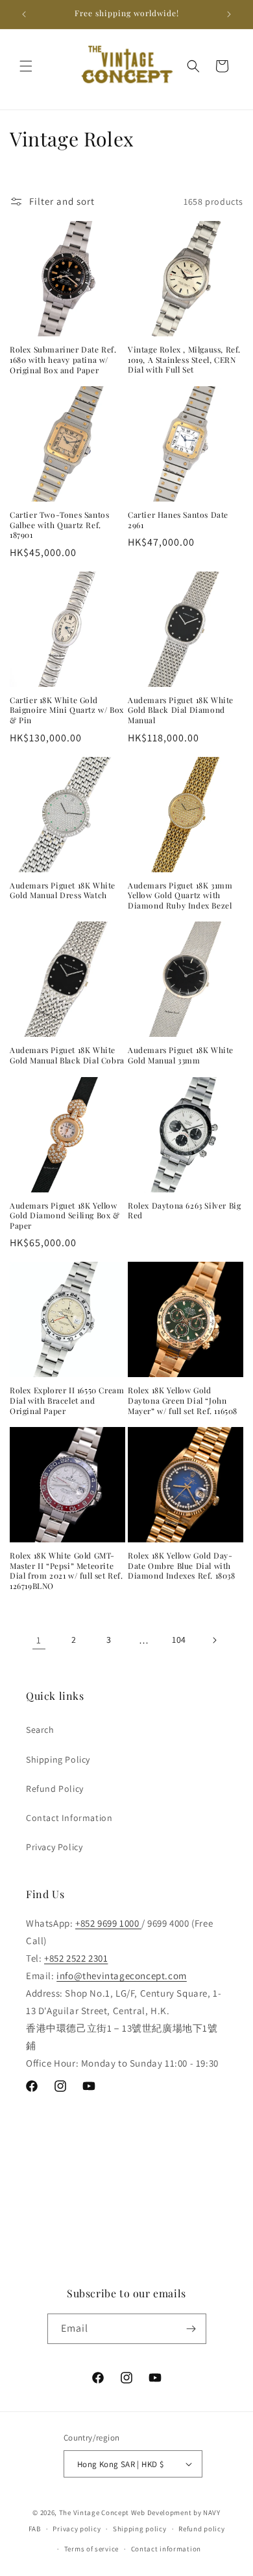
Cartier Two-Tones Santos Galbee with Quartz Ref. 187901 (59, 525)
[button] (26, 66)
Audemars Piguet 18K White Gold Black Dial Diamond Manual (181, 710)
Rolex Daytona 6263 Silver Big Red (184, 1211)
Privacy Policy (54, 1847)
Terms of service (91, 2549)
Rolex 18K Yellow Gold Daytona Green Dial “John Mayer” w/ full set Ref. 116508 (183, 1400)
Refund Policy (55, 1789)
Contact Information (69, 1818)
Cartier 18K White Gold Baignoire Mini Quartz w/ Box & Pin (67, 710)
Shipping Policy (58, 1759)
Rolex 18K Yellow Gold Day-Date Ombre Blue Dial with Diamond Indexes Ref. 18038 (182, 1566)
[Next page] (214, 1640)
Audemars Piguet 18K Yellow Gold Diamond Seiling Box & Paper (65, 1216)
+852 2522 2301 (76, 1958)
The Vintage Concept (94, 2512)
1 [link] (39, 1640)
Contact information (166, 2549)
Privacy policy (77, 2529)
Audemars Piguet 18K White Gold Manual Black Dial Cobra (67, 1055)
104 (179, 1640)
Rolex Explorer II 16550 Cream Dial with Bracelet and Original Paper (67, 1400)
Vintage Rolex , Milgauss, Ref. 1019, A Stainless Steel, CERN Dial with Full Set (184, 360)
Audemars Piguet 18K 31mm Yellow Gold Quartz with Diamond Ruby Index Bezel (180, 896)
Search (40, 1730)
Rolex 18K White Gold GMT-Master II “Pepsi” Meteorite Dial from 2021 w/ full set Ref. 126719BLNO (66, 1571)
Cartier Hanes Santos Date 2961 (178, 520)
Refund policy (201, 2529)
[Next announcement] (229, 14)
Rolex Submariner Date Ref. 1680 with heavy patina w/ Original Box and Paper (63, 360)
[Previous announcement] (24, 14)
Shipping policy (140, 2529)
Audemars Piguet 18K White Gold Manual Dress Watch (63, 891)
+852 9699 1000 (108, 1923)
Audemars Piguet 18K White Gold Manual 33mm (181, 1055)
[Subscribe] (191, 2329)
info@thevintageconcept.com (122, 1976)
